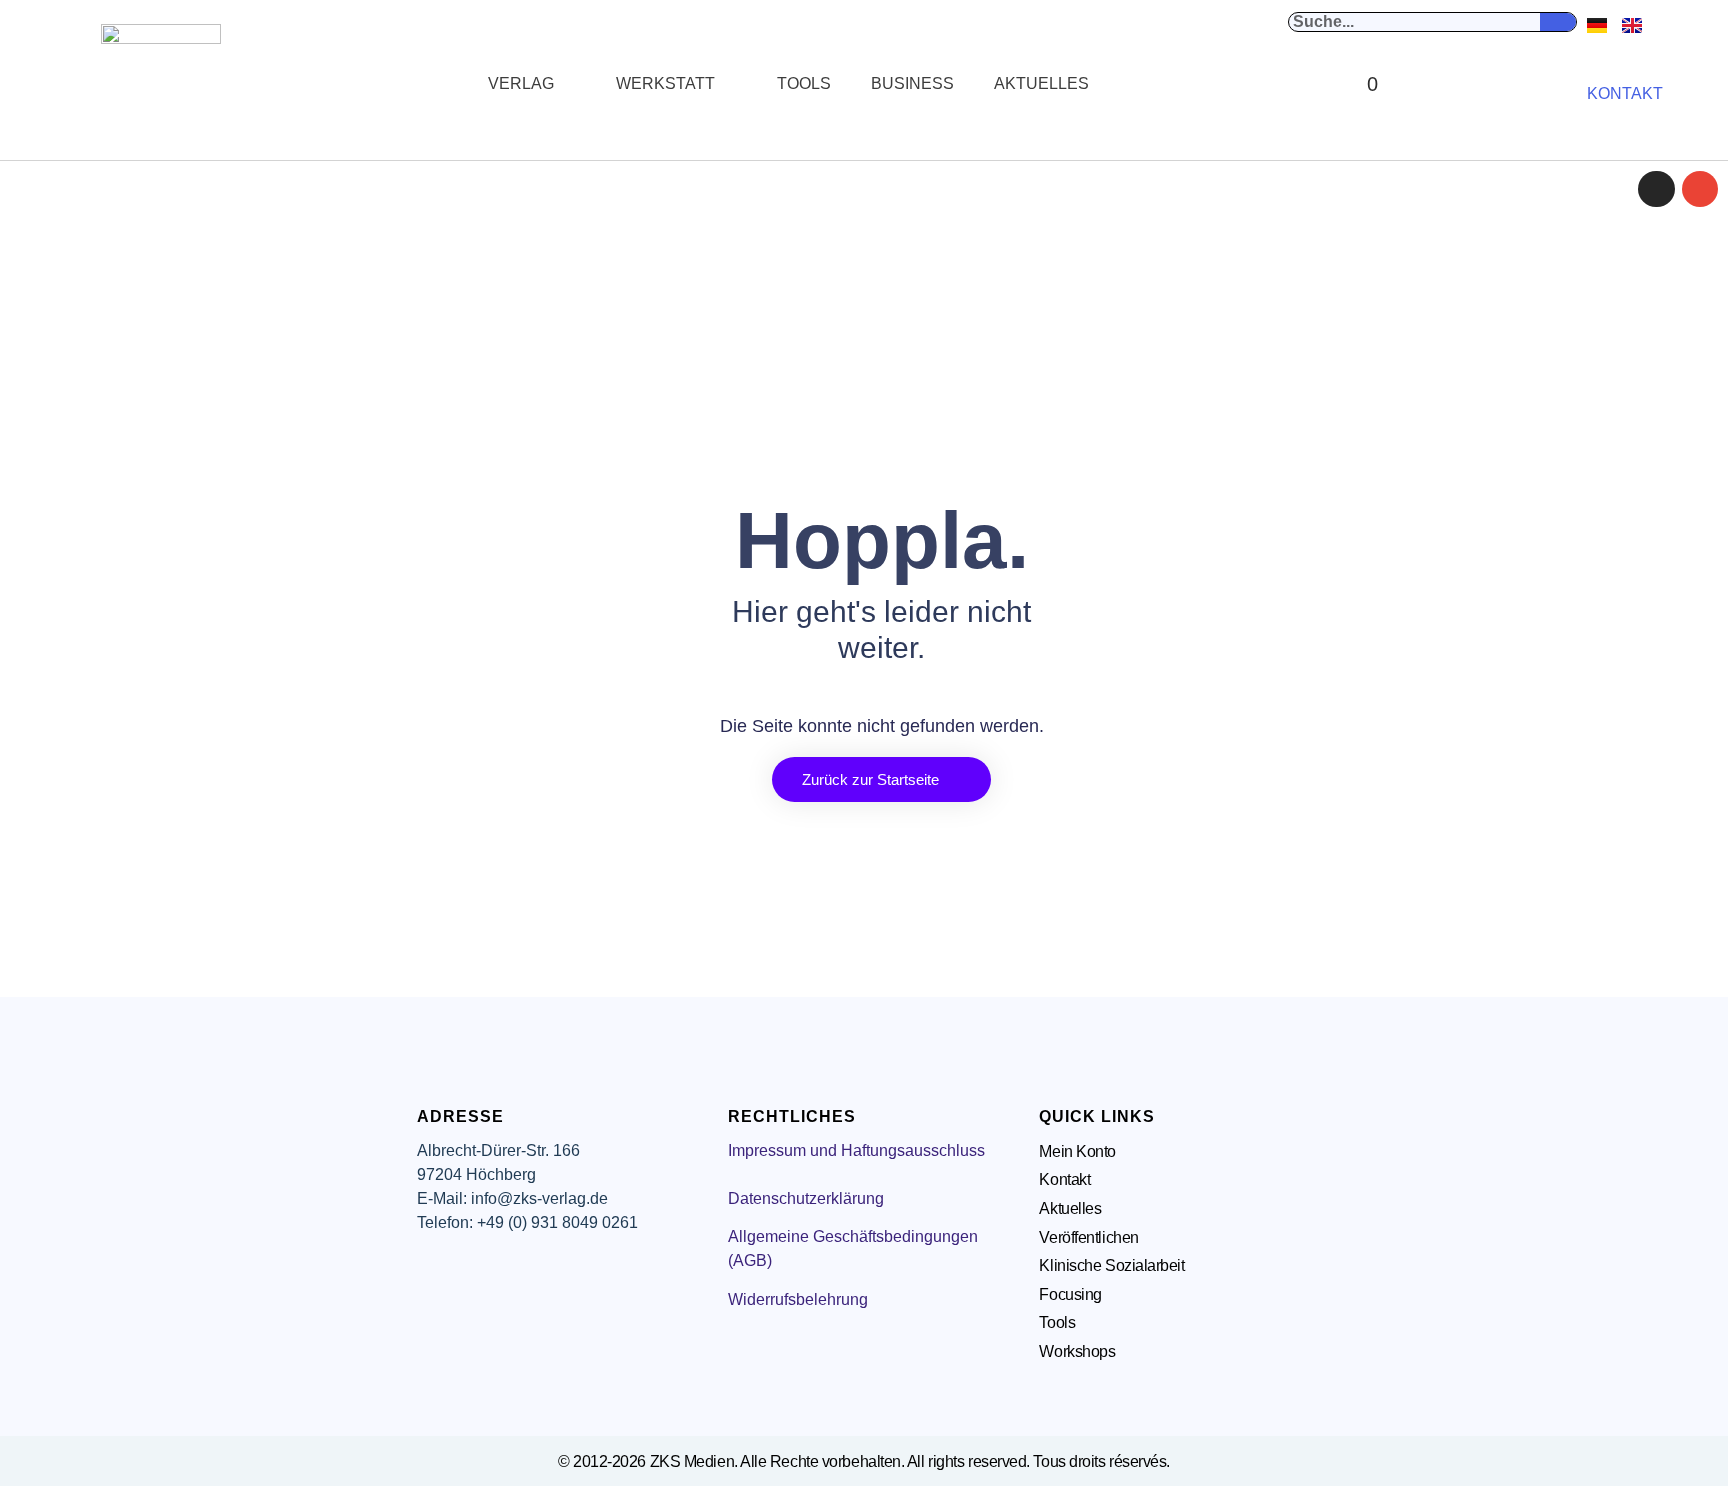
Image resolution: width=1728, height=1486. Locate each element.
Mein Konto (1077, 1151)
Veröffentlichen (1088, 1237)
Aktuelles (1041, 83)
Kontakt (1064, 1179)
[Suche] (1558, 22)
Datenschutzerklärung (806, 1198)
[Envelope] (1700, 189)
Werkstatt (665, 83)
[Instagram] (1656, 189)
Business (912, 83)
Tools (804, 83)
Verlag (521, 83)
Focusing (1070, 1294)
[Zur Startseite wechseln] (161, 84)
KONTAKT (1625, 93)
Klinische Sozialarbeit (1111, 1265)
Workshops (1077, 1351)
